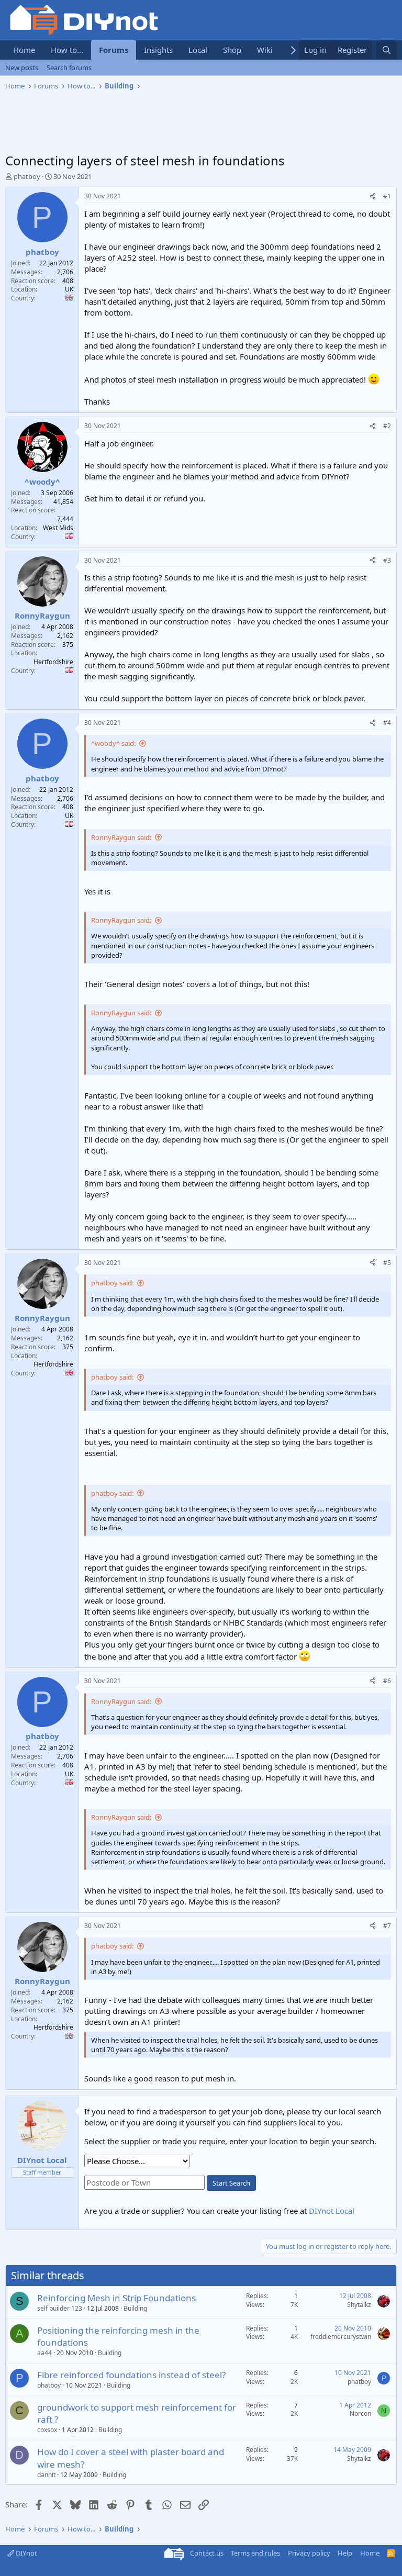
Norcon (360, 2413)
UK (69, 289)
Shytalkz (359, 2305)
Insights (158, 50)
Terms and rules (255, 2553)
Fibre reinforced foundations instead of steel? (131, 2375)
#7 (387, 1926)
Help (345, 2553)
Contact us (207, 2553)
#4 (387, 723)
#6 (387, 1681)
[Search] (387, 50)
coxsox (47, 2430)
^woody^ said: (113, 743)
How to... (67, 50)
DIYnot (26, 2553)
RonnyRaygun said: (121, 837)
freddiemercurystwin (341, 2337)
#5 (387, 1263)
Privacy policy (309, 2553)
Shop (232, 50)
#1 (387, 196)
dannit (46, 2475)
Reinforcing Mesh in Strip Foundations (116, 2298)
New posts (22, 68)
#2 (387, 426)
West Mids (58, 528)
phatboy (27, 176)
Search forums (69, 68)
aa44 (44, 2353)
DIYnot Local (332, 2211)
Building (135, 2308)
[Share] (373, 197)
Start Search (231, 2183)
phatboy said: (112, 1283)
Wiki (265, 50)
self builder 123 (60, 2308)
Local (198, 50)
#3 (387, 560)
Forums (114, 50)
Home (24, 50)
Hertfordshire (53, 662)
